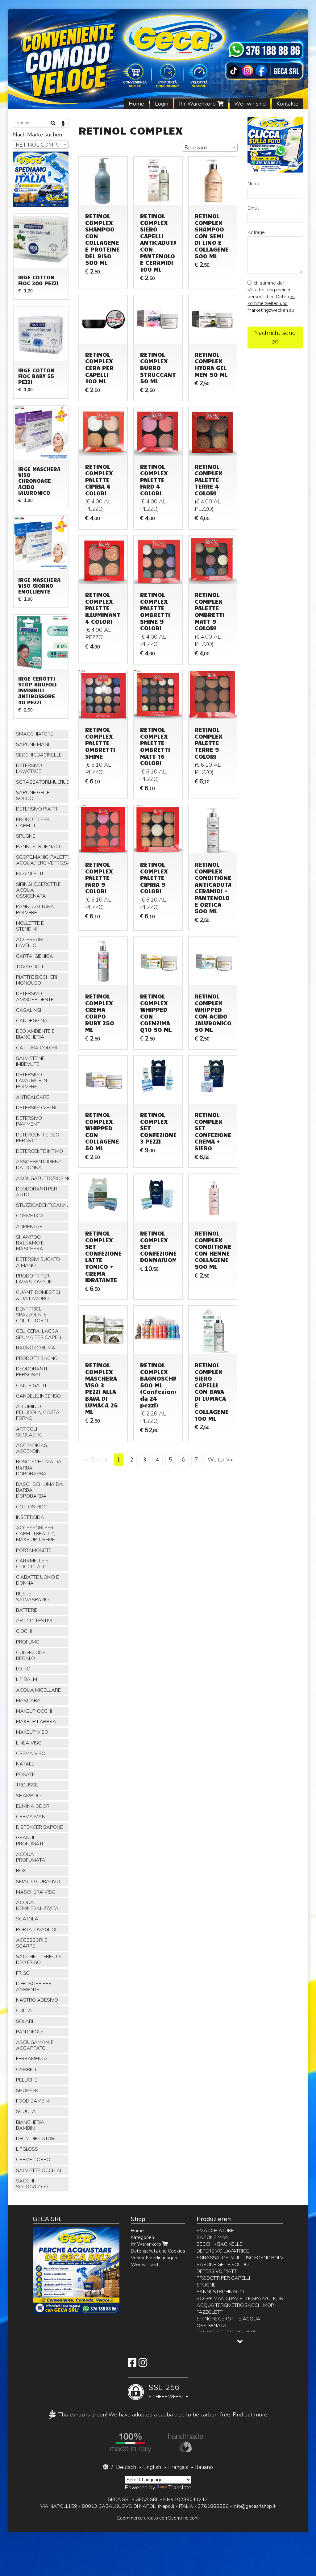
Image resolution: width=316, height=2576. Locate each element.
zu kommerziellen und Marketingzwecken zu (271, 303)
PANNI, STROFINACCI (40, 847)
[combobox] (210, 147)
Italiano (204, 2467)
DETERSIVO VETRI (36, 1108)
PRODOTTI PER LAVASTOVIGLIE (34, 1279)
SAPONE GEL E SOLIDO (33, 796)
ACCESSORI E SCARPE (32, 1943)
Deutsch (126, 2467)
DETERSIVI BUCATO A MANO (38, 1262)
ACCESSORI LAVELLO (30, 942)
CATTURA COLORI (36, 1048)
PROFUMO (28, 1642)
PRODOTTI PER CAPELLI (33, 822)
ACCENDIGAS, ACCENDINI (32, 1448)
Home (136, 104)
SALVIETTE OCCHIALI (40, 2170)
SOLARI (25, 2021)
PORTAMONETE (34, 1550)
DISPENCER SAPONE (39, 1827)
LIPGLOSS (27, 2149)
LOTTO (23, 1669)
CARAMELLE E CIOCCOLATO (32, 1564)
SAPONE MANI (33, 744)
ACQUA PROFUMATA (31, 1857)
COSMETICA (30, 1216)
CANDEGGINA (32, 1021)
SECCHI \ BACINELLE (39, 755)
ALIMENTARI (30, 1227)
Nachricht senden (275, 337)
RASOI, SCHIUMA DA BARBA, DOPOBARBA (39, 1490)
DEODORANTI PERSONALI (31, 1372)
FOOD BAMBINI (33, 2101)
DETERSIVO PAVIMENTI (29, 1121)
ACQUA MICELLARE (38, 1690)
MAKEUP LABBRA (36, 1722)
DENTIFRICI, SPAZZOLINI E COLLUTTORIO (32, 1315)
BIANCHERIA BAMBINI (30, 2125)
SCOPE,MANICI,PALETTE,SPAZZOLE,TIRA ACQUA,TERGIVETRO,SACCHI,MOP (42, 860)
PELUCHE (27, 2080)
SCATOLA (27, 1919)
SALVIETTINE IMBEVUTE (30, 1061)
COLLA (24, 2011)
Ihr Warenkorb (198, 104)
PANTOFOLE (30, 2032)
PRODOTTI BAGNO (37, 1358)
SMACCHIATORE (35, 734)
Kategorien (142, 2237)
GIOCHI (24, 1631)
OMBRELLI (27, 2070)
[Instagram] (143, 2365)
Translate (180, 2487)
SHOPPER (27, 2090)
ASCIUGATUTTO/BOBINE (42, 1178)
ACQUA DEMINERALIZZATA (37, 1905)
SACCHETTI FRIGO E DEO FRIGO (39, 1959)
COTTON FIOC (31, 1507)
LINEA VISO (29, 1743)
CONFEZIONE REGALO (31, 1655)
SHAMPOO (28, 1796)
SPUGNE (26, 836)
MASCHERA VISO (36, 1892)
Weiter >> (220, 1460)
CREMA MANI (31, 1817)
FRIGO (23, 1973)
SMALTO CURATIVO (38, 1882)
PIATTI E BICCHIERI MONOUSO (37, 980)
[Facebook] (132, 2365)
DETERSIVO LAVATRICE (29, 768)
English (152, 2467)
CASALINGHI (30, 1010)
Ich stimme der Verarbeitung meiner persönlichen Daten (271, 297)
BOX (21, 1871)
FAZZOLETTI (29, 874)
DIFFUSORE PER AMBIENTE (34, 1987)
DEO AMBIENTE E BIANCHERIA (35, 1034)
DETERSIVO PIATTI (37, 809)
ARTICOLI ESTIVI (34, 1621)
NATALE (25, 1764)
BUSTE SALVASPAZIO (32, 1597)
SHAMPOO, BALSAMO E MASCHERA (30, 1243)
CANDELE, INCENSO (38, 1396)
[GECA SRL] (158, 59)
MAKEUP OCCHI (34, 1711)
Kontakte (287, 104)
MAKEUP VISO (32, 1732)
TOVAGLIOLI (29, 967)
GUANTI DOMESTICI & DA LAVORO (38, 1295)
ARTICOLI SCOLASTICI (30, 1432)
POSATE (25, 1774)
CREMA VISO (31, 1753)
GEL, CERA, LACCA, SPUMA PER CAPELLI (40, 1334)
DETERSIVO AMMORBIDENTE (35, 996)
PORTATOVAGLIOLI (37, 1930)
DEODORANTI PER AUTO (37, 1192)
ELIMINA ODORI (33, 1806)
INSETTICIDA (30, 1517)
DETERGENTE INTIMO (39, 1151)
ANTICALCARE (33, 1097)
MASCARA (28, 1701)
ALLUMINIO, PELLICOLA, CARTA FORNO (38, 1412)
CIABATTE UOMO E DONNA (37, 1580)
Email (253, 208)
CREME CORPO (33, 2160)
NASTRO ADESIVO (37, 2000)
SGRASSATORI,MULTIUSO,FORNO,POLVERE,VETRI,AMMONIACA (42, 782)
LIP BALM (27, 1679)
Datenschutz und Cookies (158, 2251)
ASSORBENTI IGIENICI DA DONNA (40, 1165)
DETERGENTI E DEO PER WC (38, 1138)
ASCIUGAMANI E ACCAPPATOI (35, 2045)
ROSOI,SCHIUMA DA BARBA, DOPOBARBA (39, 1468)
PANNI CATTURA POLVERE (35, 909)
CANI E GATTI (31, 1386)
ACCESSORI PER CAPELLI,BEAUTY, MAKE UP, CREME (35, 1534)
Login (162, 104)
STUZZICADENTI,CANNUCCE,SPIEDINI (42, 1205)
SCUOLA (26, 2111)
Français (178, 2467)
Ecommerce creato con (158, 2518)
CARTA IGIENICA (35, 956)
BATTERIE (27, 1610)
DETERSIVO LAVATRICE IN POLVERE (31, 1081)
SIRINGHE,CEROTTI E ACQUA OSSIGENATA (38, 890)
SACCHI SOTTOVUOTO (32, 2184)
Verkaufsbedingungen (154, 2258)
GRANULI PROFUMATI (29, 1841)
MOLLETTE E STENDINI (30, 926)
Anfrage (256, 232)
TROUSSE (27, 1785)
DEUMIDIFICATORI (36, 2139)
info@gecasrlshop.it (254, 2506)
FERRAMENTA (32, 2059)
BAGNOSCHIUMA (36, 1348)
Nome (254, 184)
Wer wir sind (250, 104)
